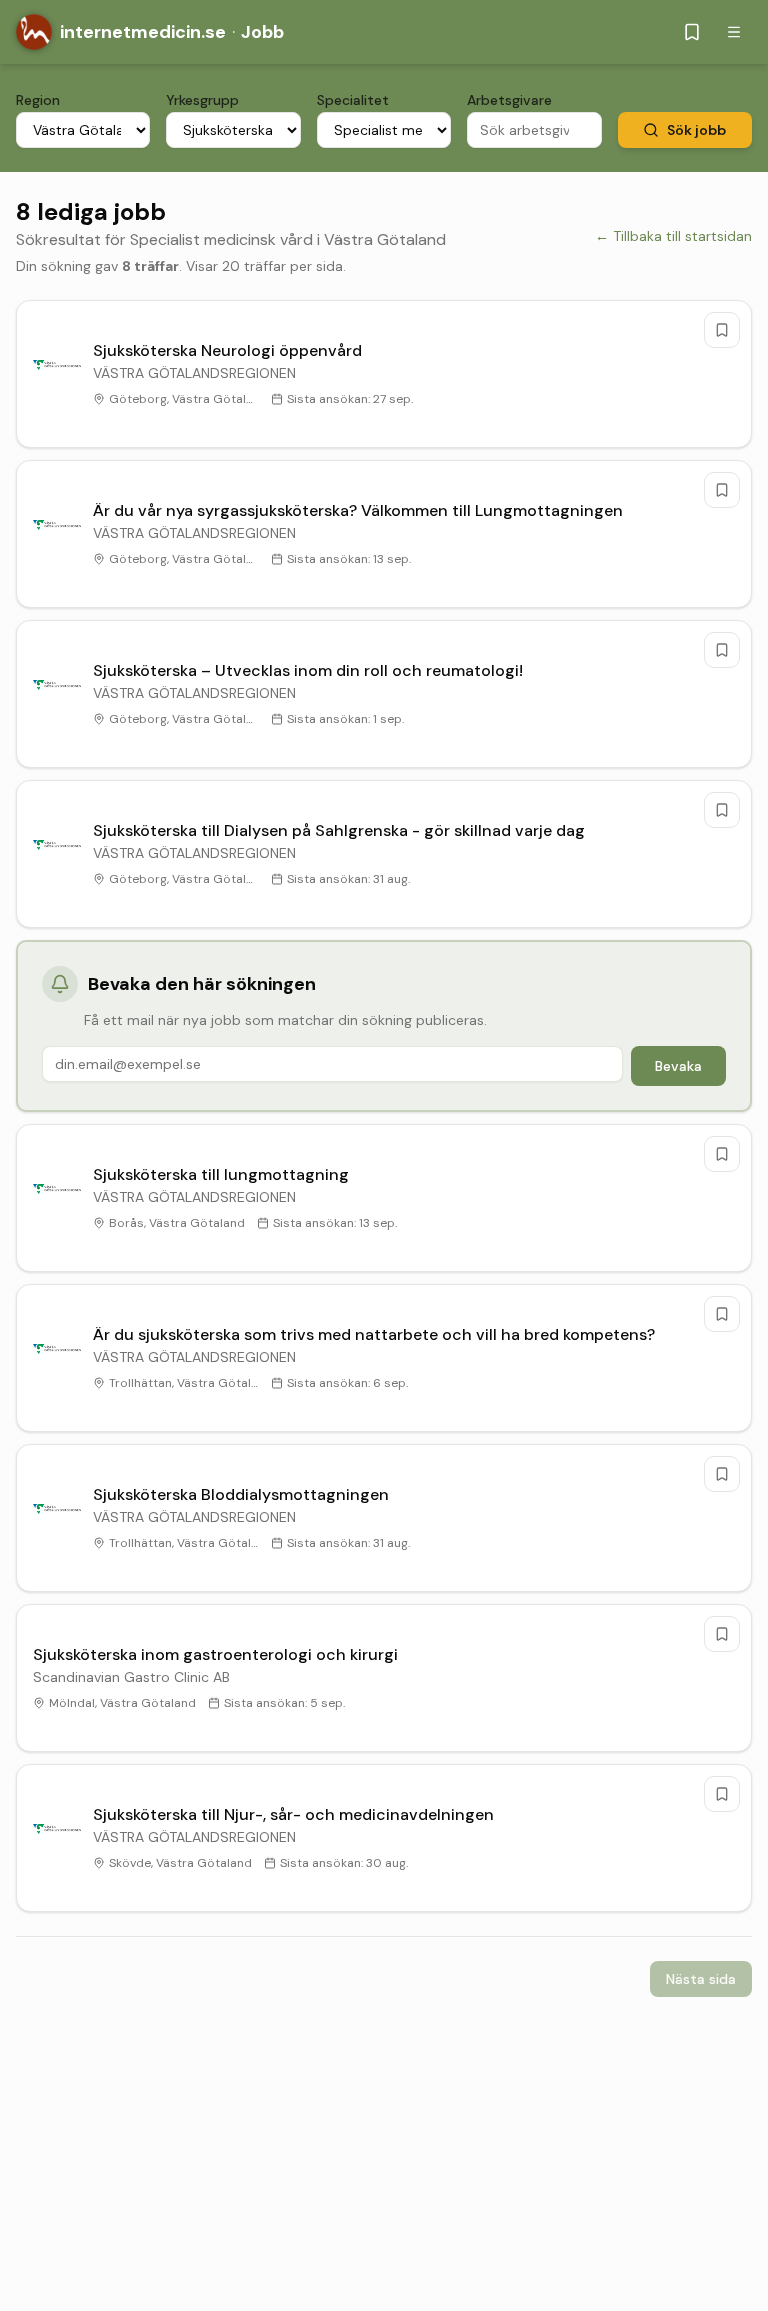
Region (38, 100)
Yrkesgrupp (202, 100)
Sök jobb (696, 130)
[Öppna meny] (734, 32)
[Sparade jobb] (692, 32)
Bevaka (678, 1066)
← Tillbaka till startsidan (673, 236)
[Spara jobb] (722, 330)
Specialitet (353, 100)
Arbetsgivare (509, 100)
